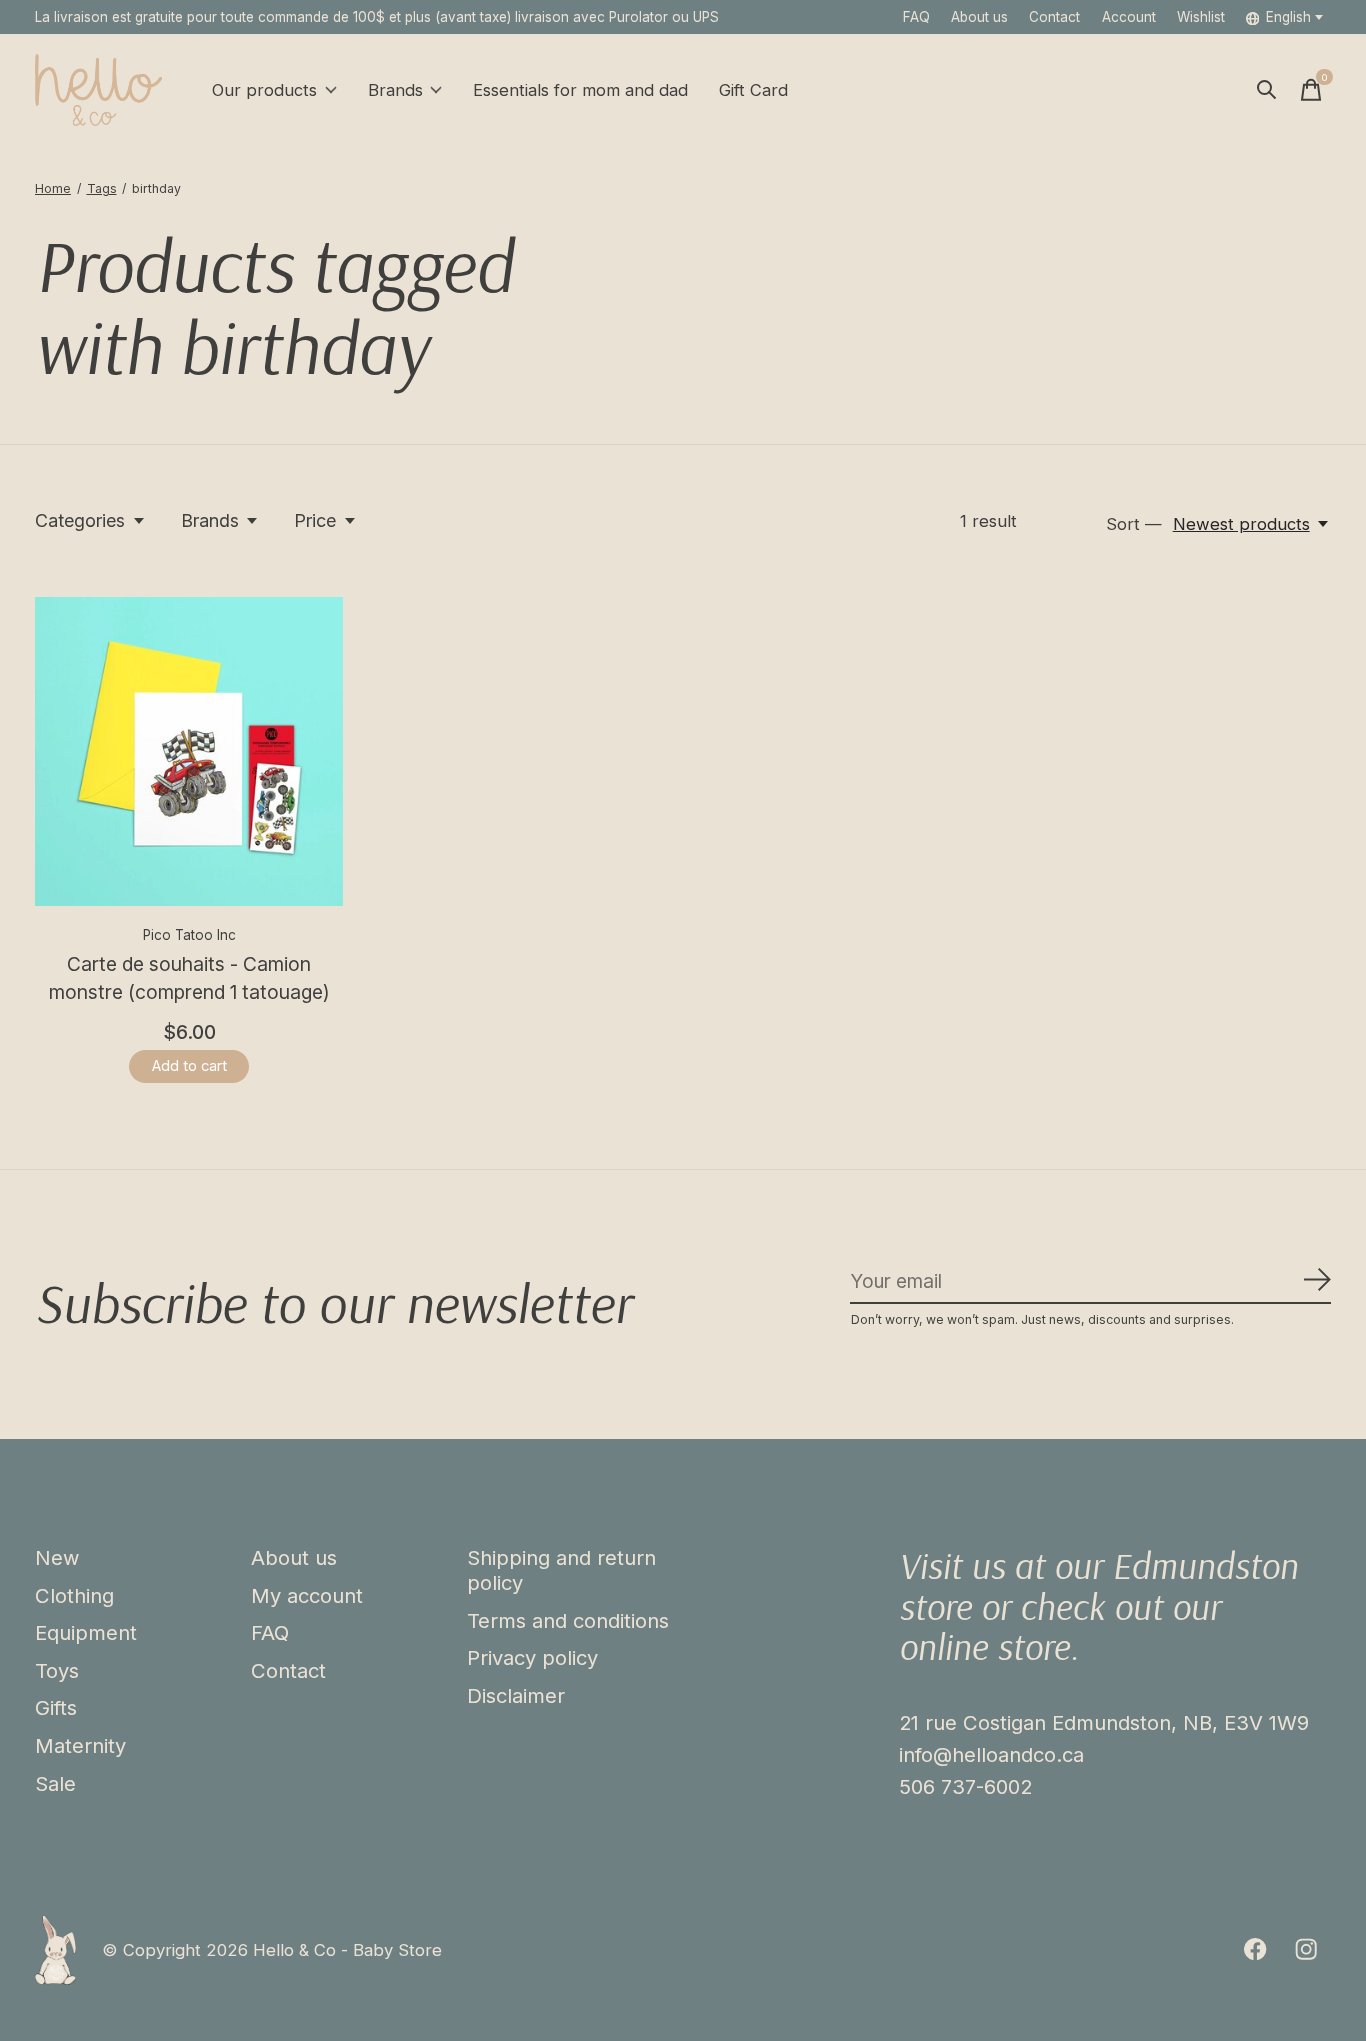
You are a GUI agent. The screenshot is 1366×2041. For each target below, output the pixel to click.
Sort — (1134, 524)
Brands (395, 90)
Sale (55, 1783)
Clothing (74, 1595)
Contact (1054, 17)
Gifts (56, 1707)
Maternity (80, 1745)
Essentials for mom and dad (580, 90)
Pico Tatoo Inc (189, 935)
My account (307, 1595)
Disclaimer (516, 1695)
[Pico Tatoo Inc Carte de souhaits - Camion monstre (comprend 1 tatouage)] (189, 751)
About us (979, 17)
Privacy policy (532, 1657)
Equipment (86, 1632)
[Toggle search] (1267, 90)
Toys (57, 1670)
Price (315, 520)
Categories (80, 520)
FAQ (916, 17)
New (57, 1557)
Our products (264, 90)
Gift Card (753, 90)
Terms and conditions (568, 1620)
